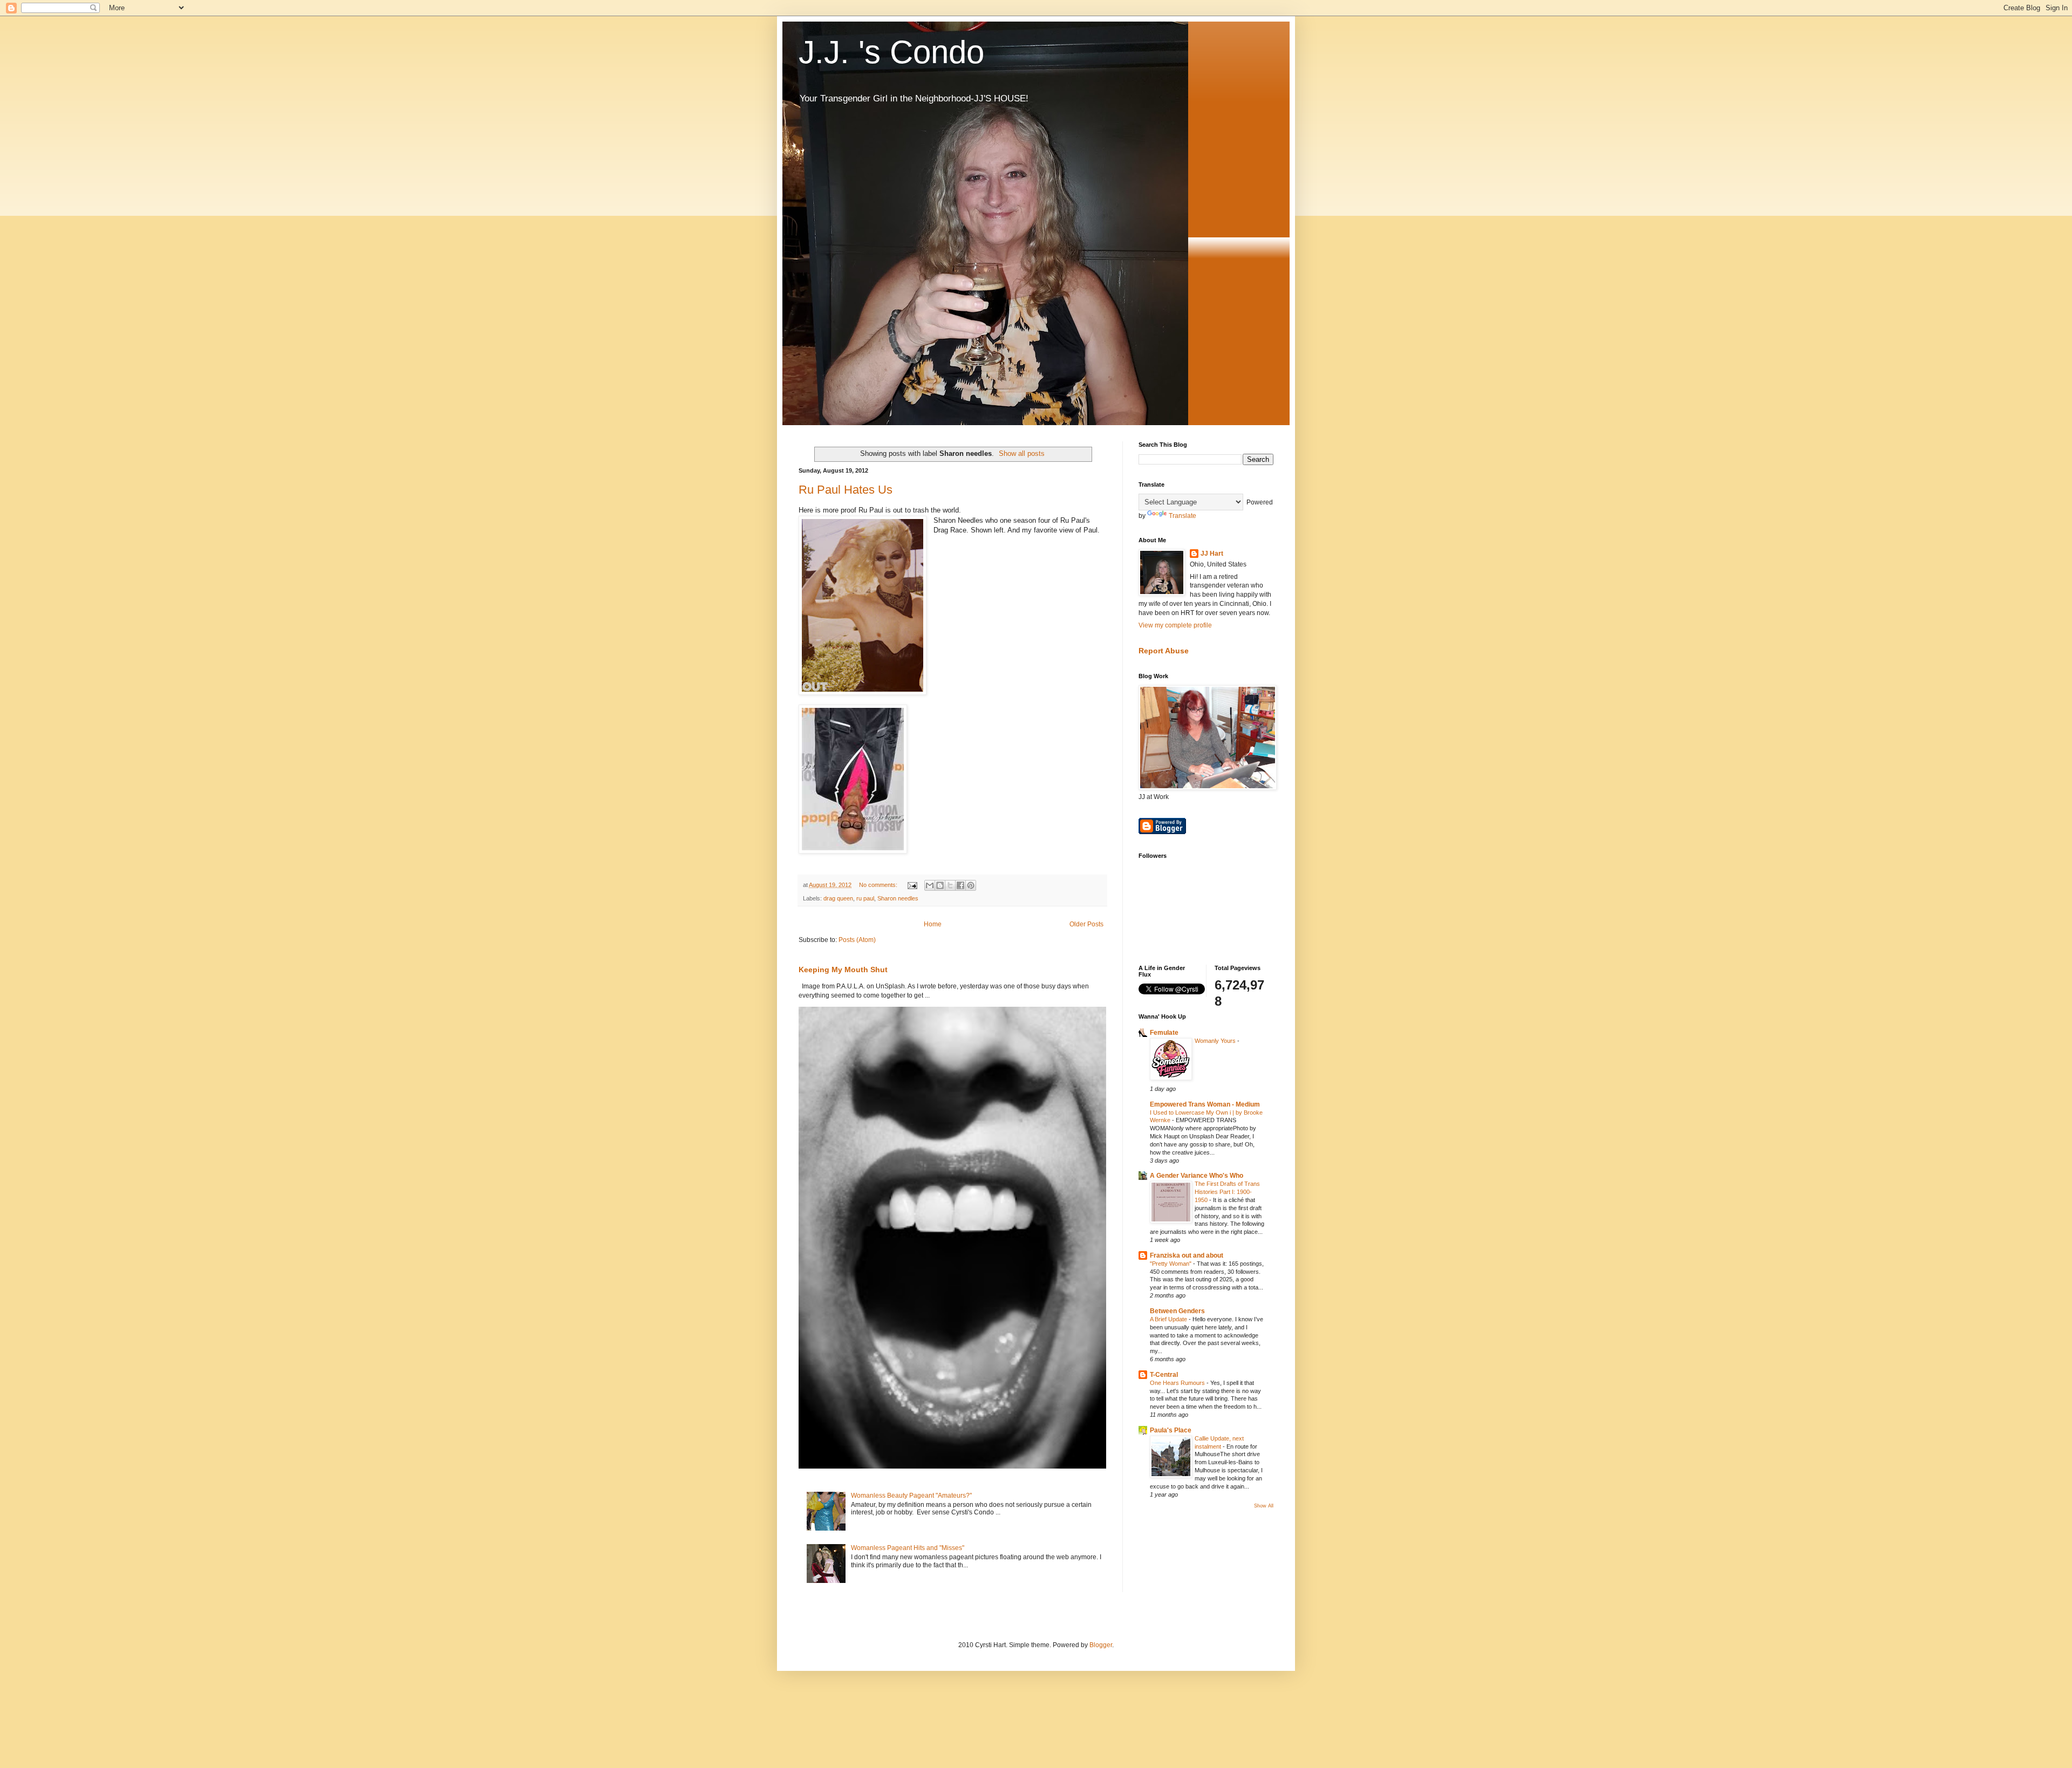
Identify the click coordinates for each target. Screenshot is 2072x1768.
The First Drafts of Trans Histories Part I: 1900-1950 (1227, 1192)
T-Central (1164, 1375)
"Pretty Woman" (1171, 1264)
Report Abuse (1164, 651)
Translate (1182, 516)
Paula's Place (1171, 1430)
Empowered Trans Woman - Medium (1205, 1104)
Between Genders (1177, 1311)
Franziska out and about (1187, 1255)
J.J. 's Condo (891, 52)
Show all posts (1022, 453)
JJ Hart (1212, 554)
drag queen (838, 898)
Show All (1264, 1506)
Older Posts (1086, 924)
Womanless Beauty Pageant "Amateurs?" (911, 1496)
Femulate (1164, 1033)
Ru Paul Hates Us (846, 490)
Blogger (1101, 1645)
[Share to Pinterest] (971, 885)
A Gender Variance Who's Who (1197, 1176)
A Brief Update (1169, 1319)
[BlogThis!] (940, 885)
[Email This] (930, 885)
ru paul (865, 898)
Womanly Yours (1216, 1041)
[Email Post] (912, 885)
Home (933, 924)
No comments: (879, 885)
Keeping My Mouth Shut (843, 970)
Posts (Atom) (857, 940)
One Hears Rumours (1178, 1383)
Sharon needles (898, 898)
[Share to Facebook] (960, 885)
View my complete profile (1175, 625)
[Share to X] (950, 885)
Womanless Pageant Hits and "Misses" (908, 1548)
